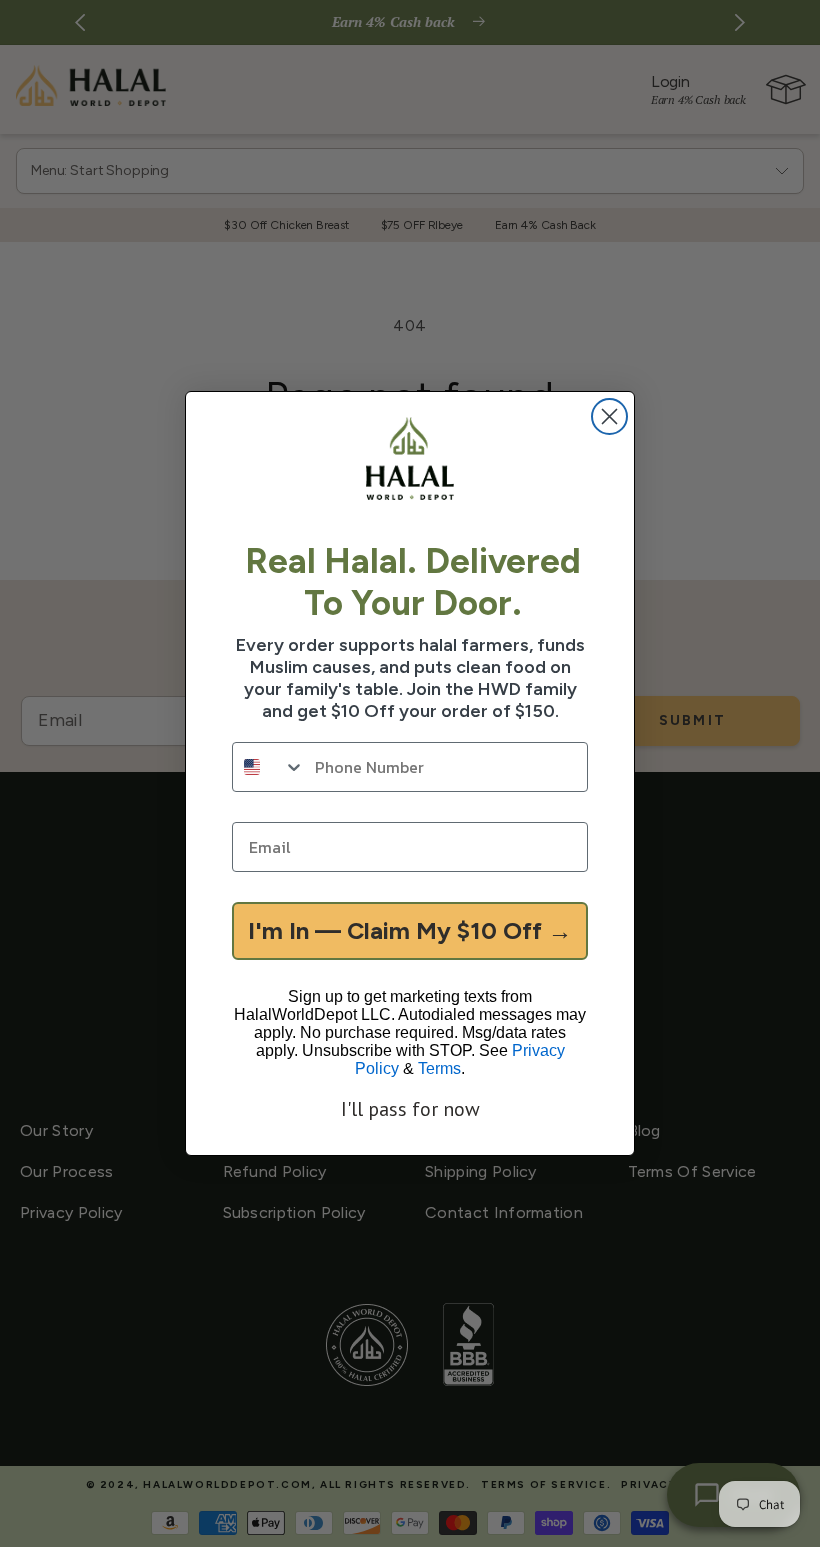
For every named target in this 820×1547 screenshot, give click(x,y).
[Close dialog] (609, 416)
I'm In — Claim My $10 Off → (410, 930)
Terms (439, 1068)
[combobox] (269, 767)
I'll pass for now (410, 1109)
